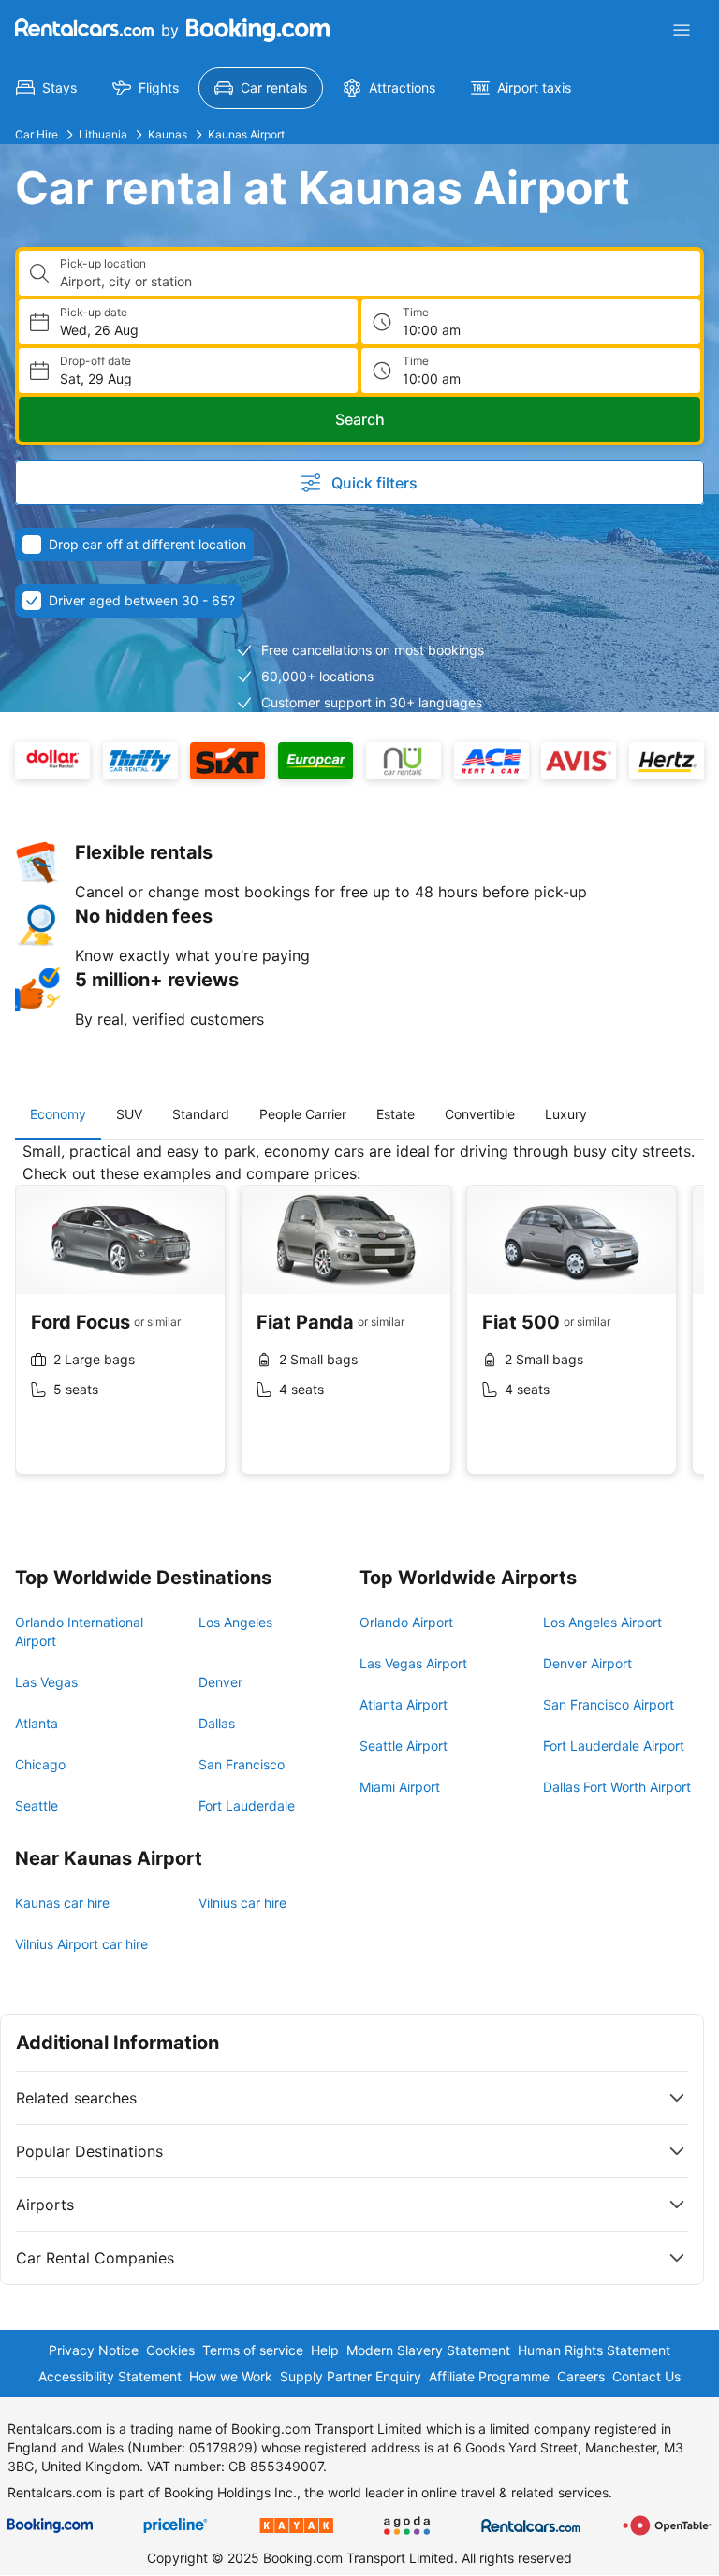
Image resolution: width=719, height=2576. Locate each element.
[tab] (58, 1114)
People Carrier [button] (303, 1114)
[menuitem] (46, 88)
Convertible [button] (480, 1114)
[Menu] (682, 30)
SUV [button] (129, 1114)
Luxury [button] (566, 1114)
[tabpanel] (359, 1322)
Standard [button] (201, 1114)
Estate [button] (396, 1114)
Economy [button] (58, 1114)
